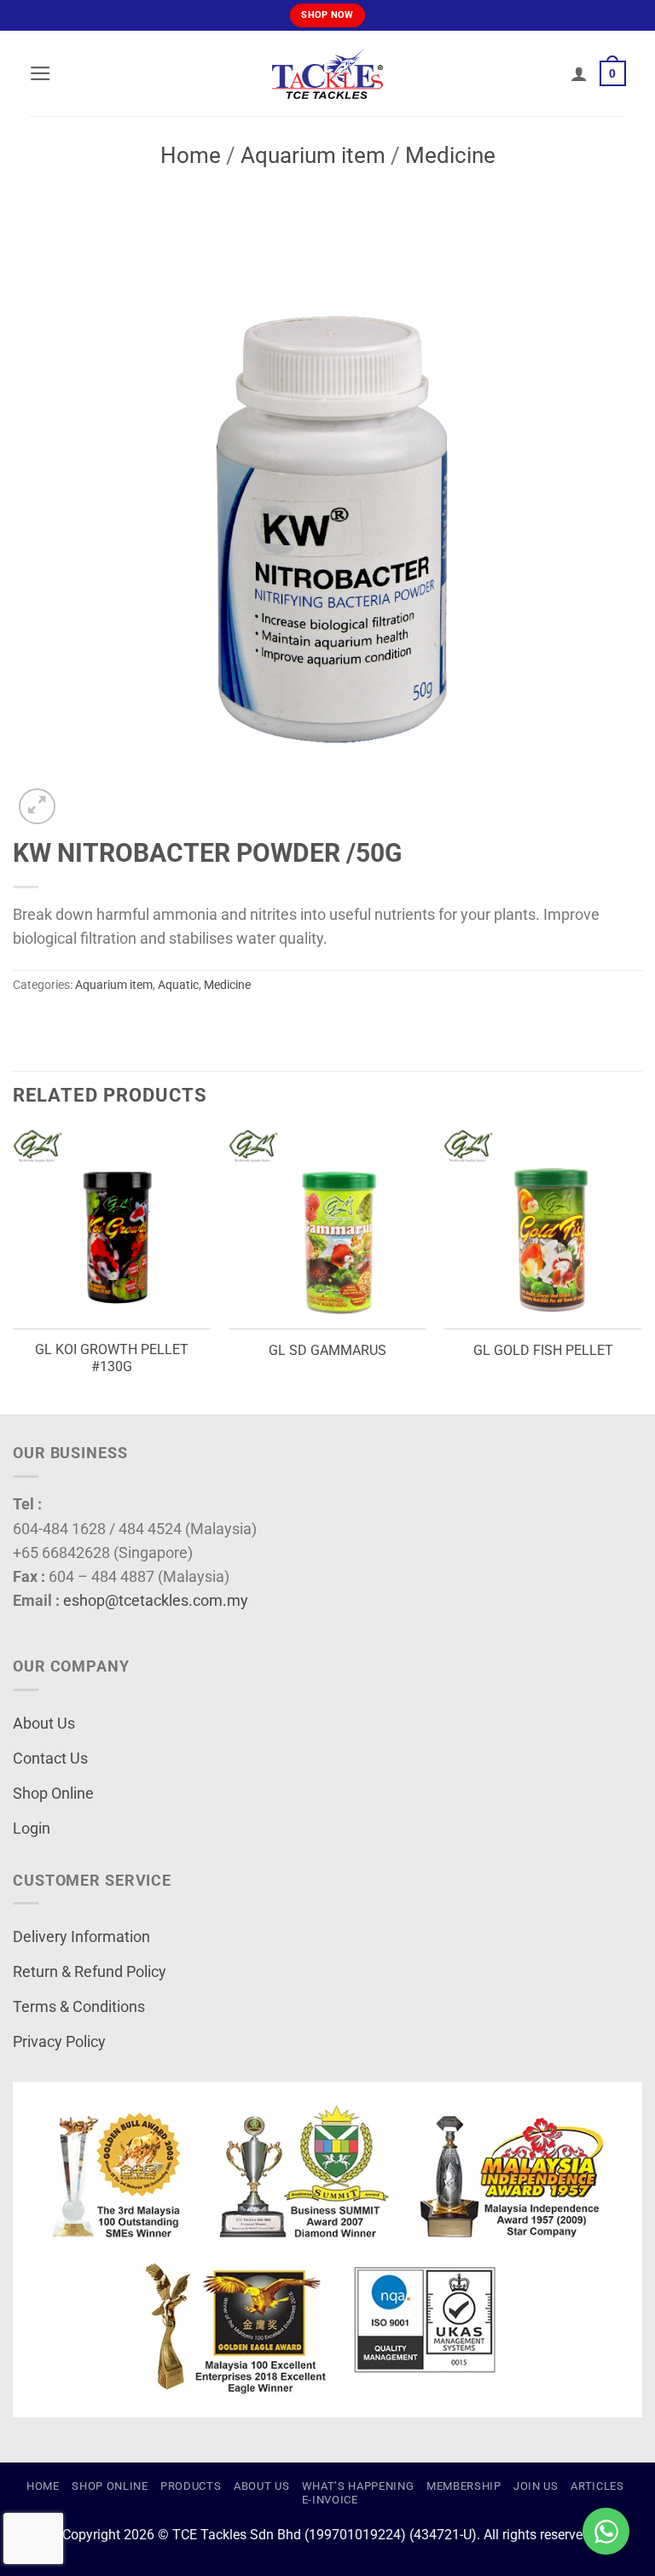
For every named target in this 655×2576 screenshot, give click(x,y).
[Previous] (14, 1270)
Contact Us (50, 1759)
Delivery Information (81, 1937)
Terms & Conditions (79, 2007)
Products (191, 2486)
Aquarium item (313, 155)
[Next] (641, 1270)
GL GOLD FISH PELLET (543, 1350)
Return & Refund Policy (90, 1972)
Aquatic (178, 985)
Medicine (450, 155)
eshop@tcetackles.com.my (156, 1601)
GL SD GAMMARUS (327, 1350)
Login (32, 1829)
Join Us (536, 2486)
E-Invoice (330, 2500)
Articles (597, 2486)
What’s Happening (358, 2486)
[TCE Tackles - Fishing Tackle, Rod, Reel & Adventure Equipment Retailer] (327, 73)
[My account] (579, 73)
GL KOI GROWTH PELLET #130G (112, 1358)
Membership (464, 2486)
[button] (41, 73)
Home (191, 155)
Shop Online (53, 1794)
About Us (44, 1724)
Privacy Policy (59, 2042)
